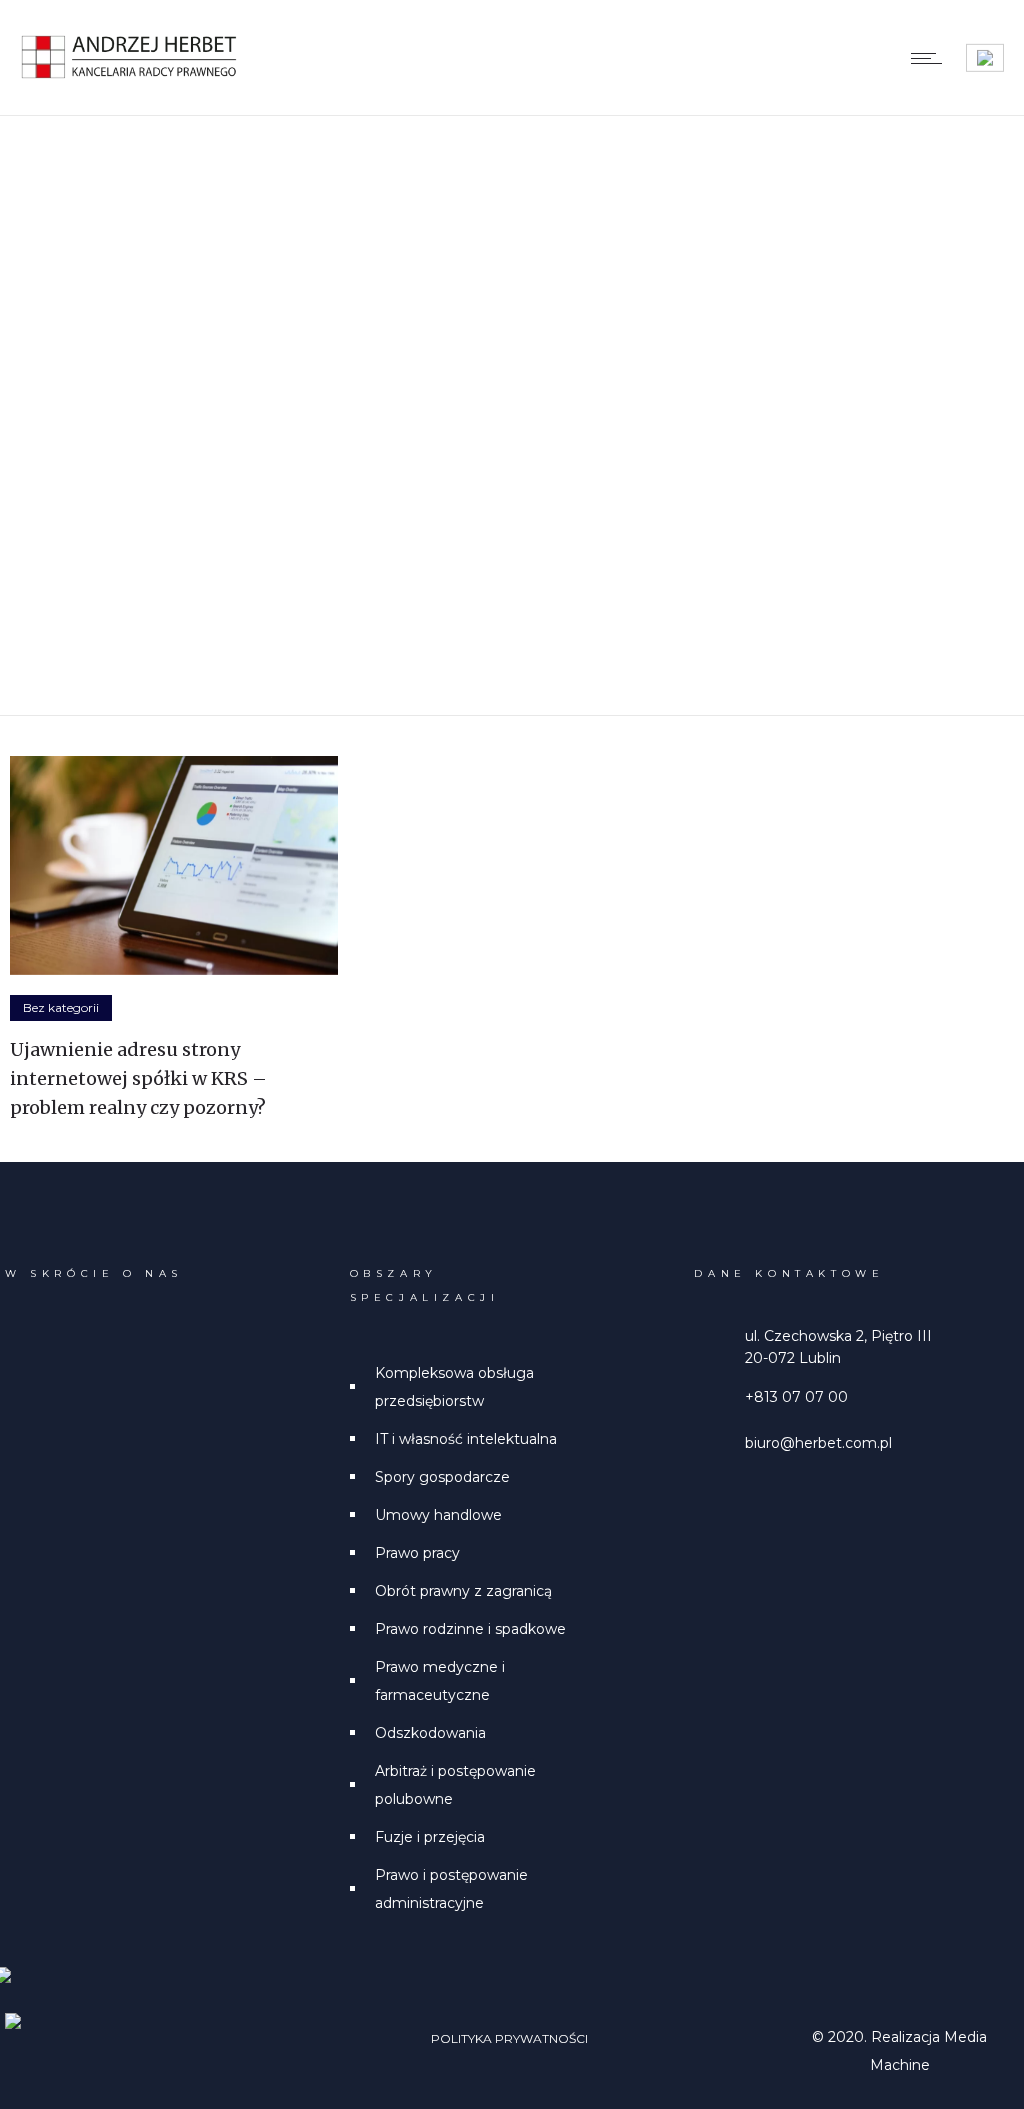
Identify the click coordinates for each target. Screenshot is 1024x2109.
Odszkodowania (430, 1733)
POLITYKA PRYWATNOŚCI (509, 2038)
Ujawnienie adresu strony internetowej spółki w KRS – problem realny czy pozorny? (138, 1078)
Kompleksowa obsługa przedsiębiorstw (454, 1387)
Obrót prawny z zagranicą (463, 1591)
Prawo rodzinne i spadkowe (470, 1629)
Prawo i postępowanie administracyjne (451, 1889)
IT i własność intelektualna (466, 1439)
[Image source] (81, 2027)
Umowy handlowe (438, 1515)
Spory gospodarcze (442, 1477)
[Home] (130, 75)
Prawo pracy (417, 1553)
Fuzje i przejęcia (430, 1837)
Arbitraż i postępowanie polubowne (455, 1785)
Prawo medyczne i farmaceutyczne (440, 1681)
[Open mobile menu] (931, 58)
